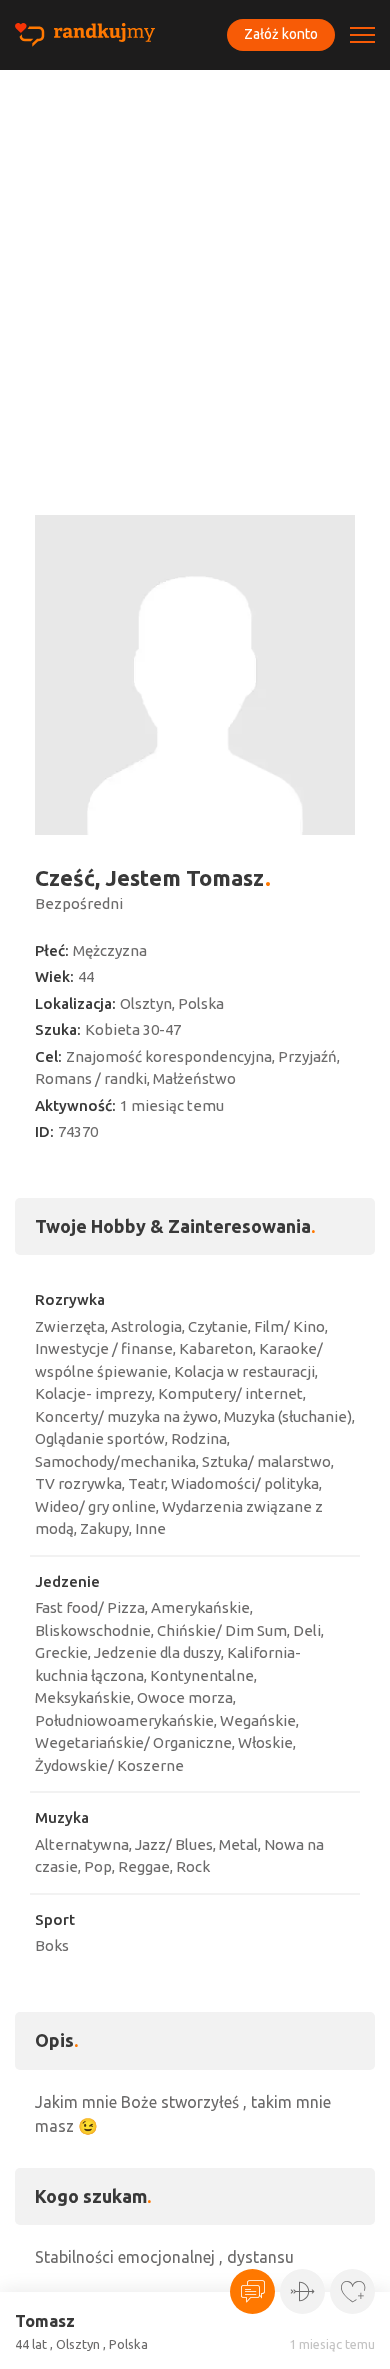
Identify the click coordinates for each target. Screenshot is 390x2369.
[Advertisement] (195, 275)
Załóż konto (281, 34)
